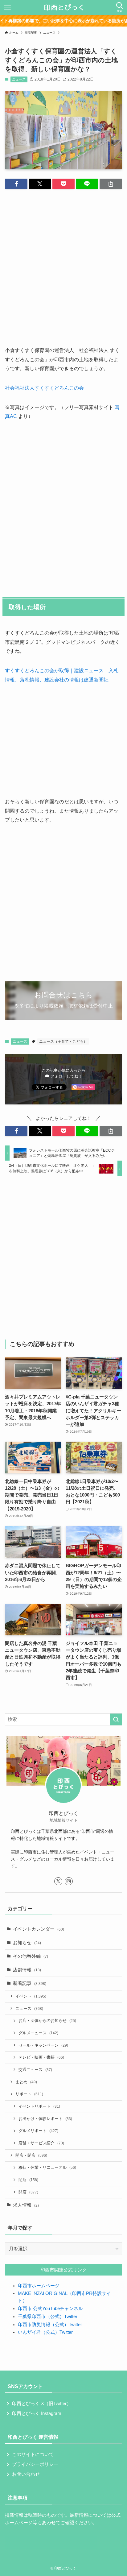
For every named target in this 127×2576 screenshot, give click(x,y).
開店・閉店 (31, 2155)
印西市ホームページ (39, 2286)
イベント (31, 1996)
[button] (16, 184)
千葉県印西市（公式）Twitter (48, 2317)
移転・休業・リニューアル (47, 2167)
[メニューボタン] (7, 7)
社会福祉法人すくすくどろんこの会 (44, 388)
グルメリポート (38, 2131)
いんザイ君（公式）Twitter (45, 2332)
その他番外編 (31, 1956)
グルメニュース (38, 2033)
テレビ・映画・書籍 (41, 2057)
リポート (29, 2094)
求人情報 (26, 2205)
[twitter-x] (58, 1881)
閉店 (28, 2180)
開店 (28, 2192)
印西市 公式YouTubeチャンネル (50, 2309)
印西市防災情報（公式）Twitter (50, 2325)
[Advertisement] (63, 262)
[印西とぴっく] (64, 7)
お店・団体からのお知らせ (47, 2021)
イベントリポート (39, 2106)
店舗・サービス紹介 (41, 2143)
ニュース (19, 79)
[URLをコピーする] (111, 184)
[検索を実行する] (116, 1720)
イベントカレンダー (39, 1929)
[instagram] (69, 1881)
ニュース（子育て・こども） (63, 1042)
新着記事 (30, 1983)
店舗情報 (27, 1970)
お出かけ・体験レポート (45, 2119)
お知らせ (27, 1943)
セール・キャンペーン (43, 2045)
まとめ (26, 2082)
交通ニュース (35, 2070)
